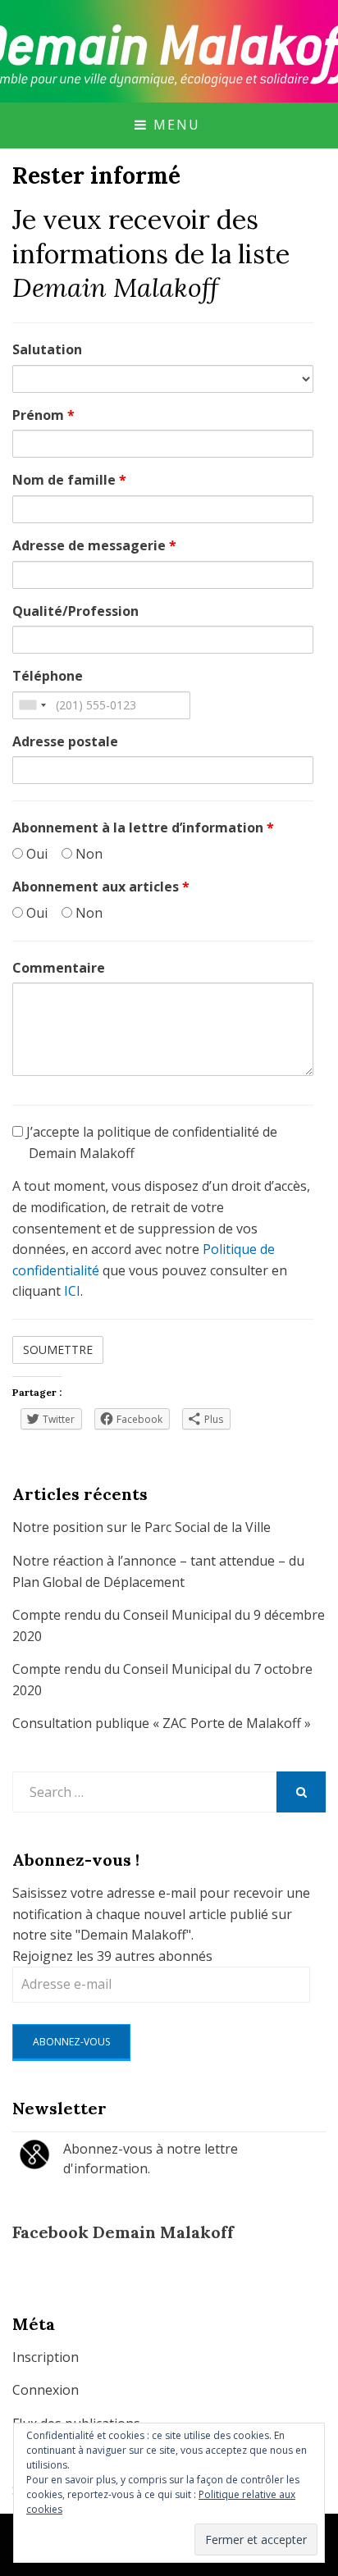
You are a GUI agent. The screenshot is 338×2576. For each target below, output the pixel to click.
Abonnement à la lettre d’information (143, 828)
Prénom (43, 415)
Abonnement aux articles (101, 887)
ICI (72, 1291)
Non (87, 854)
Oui (35, 854)
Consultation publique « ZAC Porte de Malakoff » (162, 1723)
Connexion (46, 2390)
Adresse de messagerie (94, 545)
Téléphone (48, 676)
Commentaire (59, 968)
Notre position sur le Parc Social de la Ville (142, 1527)
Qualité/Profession (75, 611)
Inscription (46, 2357)
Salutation (47, 349)
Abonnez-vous (71, 2042)
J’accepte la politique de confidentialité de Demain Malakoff (150, 1142)
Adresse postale (65, 741)
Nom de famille (69, 480)
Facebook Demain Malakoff (123, 2232)
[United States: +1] (32, 705)
